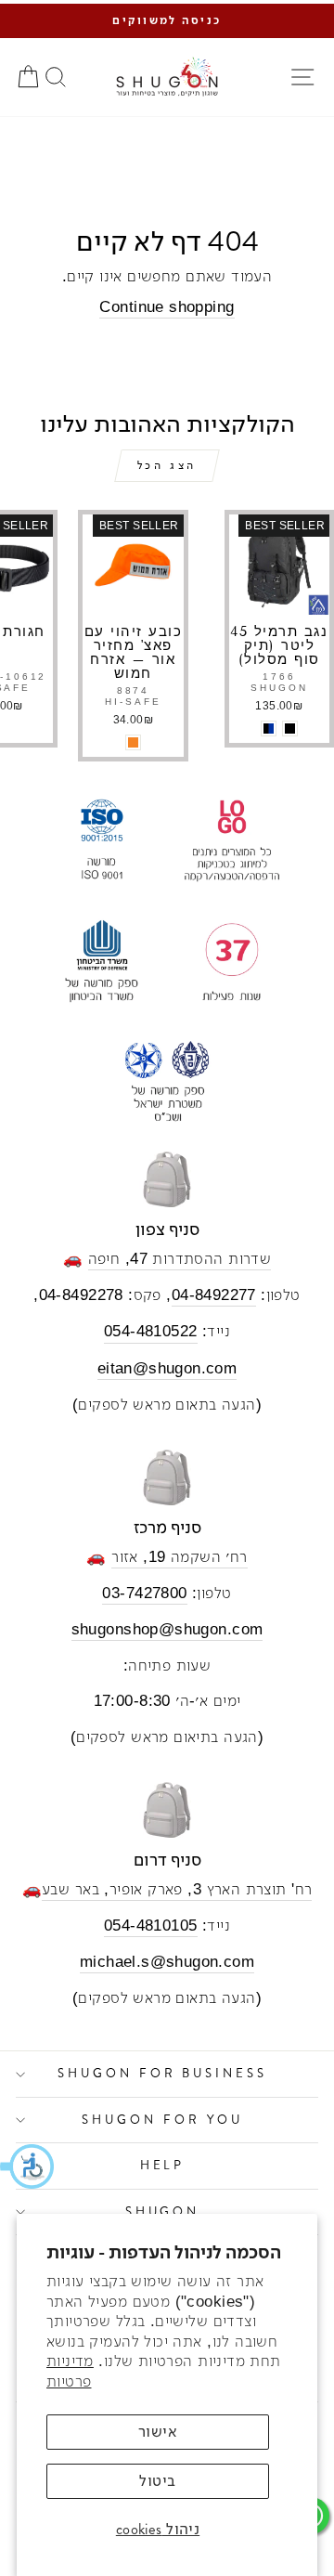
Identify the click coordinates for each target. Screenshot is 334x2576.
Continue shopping (167, 307)
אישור (158, 2432)
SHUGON (163, 2212)
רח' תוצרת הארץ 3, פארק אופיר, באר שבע (177, 1889)
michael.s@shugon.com (167, 1962)
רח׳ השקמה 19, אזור (179, 1557)
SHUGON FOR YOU (162, 2120)
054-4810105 (151, 1925)
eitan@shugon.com (167, 1368)
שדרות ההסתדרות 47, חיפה (180, 1259)
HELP (163, 2165)
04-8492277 (214, 1295)
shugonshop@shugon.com (167, 1629)
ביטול (157, 2481)
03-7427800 (144, 1593)
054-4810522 (151, 1331)
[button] (28, 2166)
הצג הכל (167, 465)
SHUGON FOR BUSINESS (163, 2073)
